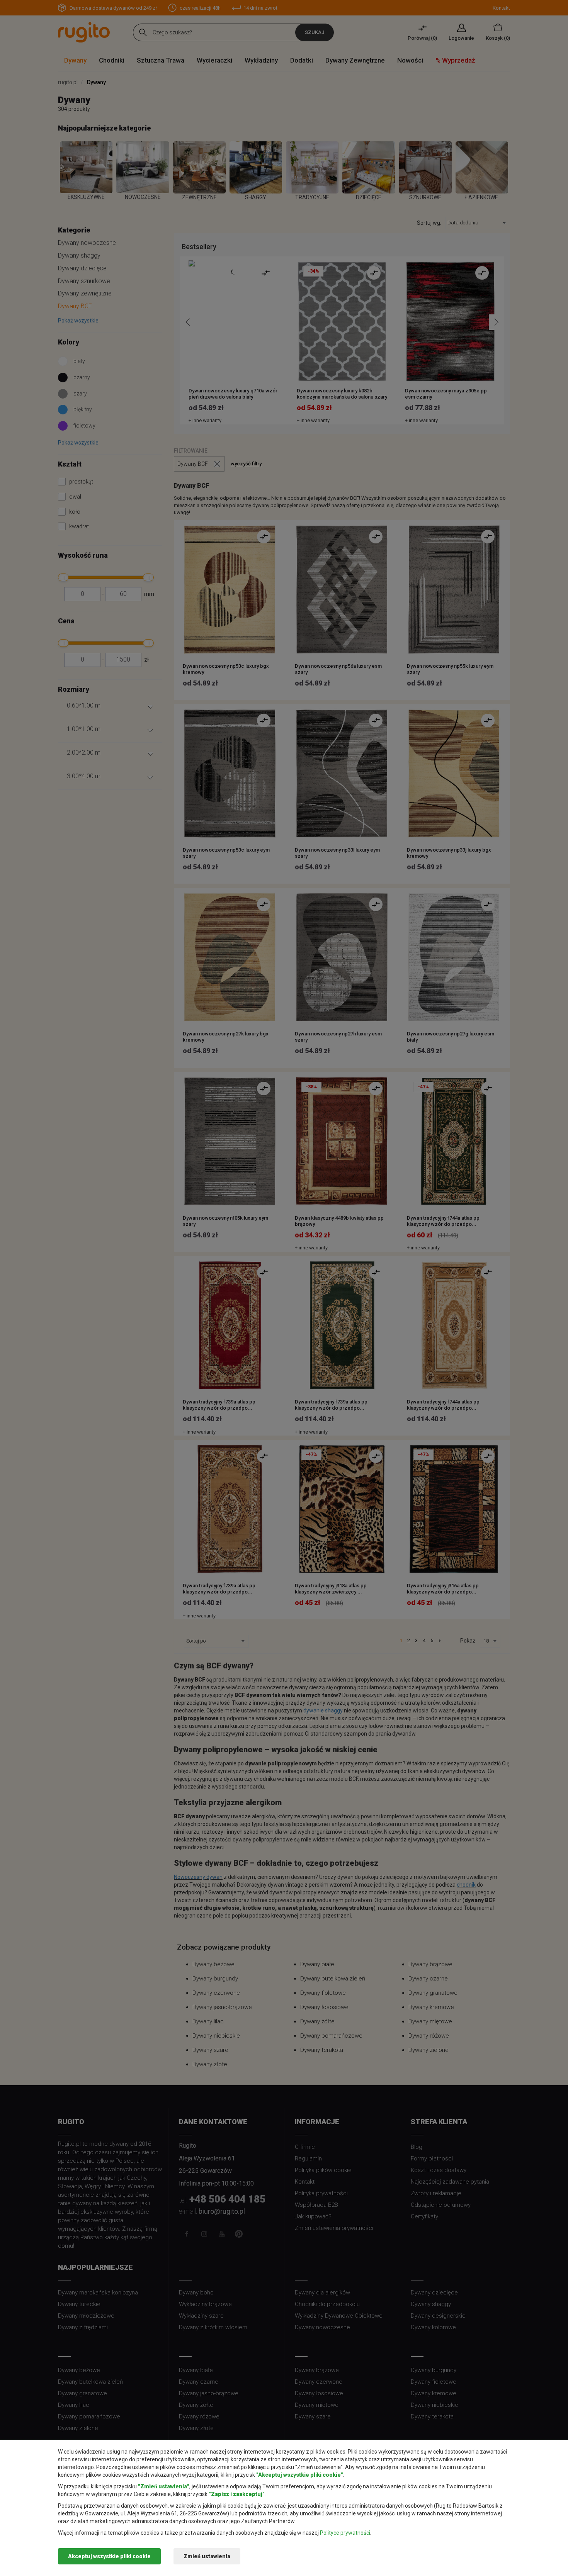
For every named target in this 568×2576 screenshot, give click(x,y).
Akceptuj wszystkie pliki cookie (109, 2556)
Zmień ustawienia (207, 2556)
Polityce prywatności (345, 2533)
